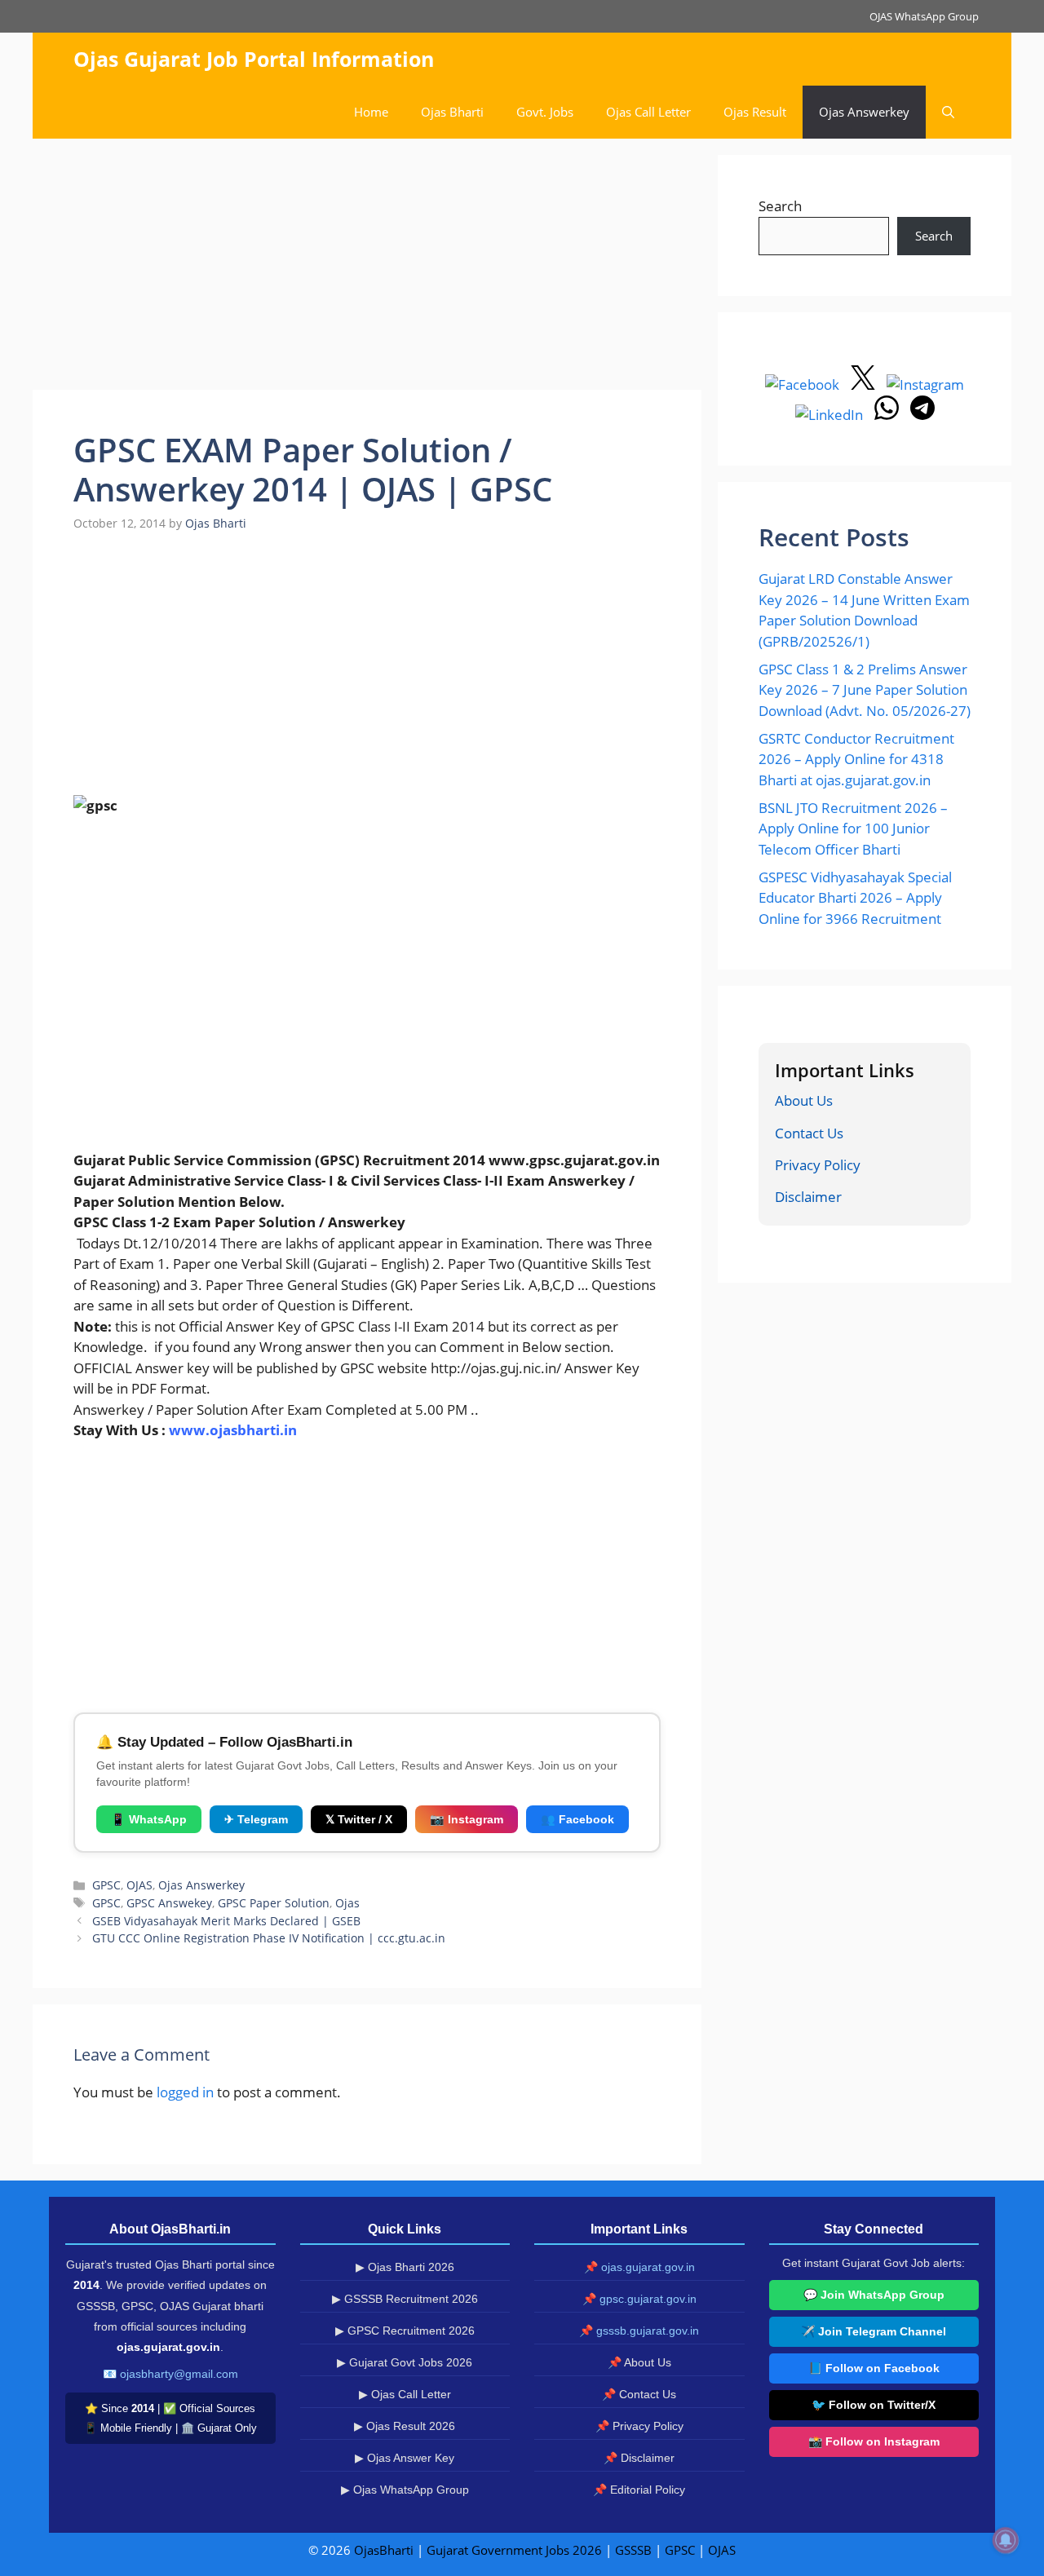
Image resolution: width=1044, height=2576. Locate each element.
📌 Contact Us (639, 2394)
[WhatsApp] (888, 415)
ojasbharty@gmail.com (179, 2374)
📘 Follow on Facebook (874, 2368)
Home (371, 112)
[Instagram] (925, 384)
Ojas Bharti (452, 112)
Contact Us (809, 1133)
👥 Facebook (577, 1819)
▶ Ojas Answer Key (405, 2458)
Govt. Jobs (545, 112)
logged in (185, 2092)
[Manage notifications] (1006, 2540)
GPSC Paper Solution (274, 1903)
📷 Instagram (467, 1819)
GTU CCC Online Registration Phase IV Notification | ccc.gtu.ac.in (269, 1938)
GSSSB (633, 2550)
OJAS (139, 1885)
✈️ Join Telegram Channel (874, 2331)
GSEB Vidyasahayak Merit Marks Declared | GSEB (226, 1921)
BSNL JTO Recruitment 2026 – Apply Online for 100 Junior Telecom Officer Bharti (853, 828)
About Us (804, 1100)
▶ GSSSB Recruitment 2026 (405, 2299)
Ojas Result (755, 112)
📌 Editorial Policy (639, 2490)
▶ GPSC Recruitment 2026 (405, 2331)
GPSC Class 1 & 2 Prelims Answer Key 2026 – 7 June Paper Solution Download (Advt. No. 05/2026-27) (865, 690)
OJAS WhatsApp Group (924, 16)
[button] (948, 112)
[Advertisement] (367, 269)
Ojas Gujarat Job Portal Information (254, 59)
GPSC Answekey (169, 1903)
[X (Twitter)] (865, 384)
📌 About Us (639, 2362)
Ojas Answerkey (864, 112)
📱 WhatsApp (149, 1819)
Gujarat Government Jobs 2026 (514, 2550)
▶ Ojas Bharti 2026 (405, 2267)
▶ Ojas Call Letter (405, 2394)
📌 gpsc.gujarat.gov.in (639, 2299)
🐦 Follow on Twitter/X (874, 2405)
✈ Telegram (256, 1819)
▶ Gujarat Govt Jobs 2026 (405, 2362)
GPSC (106, 1885)
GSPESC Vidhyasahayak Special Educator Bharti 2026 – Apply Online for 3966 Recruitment (855, 898)
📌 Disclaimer (639, 2458)
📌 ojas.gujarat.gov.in (639, 2267)
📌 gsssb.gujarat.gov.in (639, 2331)
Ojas (347, 1903)
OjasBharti (384, 2550)
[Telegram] (922, 415)
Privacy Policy (818, 1165)
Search (780, 206)
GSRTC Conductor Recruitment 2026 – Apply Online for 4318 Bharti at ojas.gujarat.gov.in (856, 759)
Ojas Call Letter (648, 112)
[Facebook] (804, 384)
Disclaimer (808, 1197)
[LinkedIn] (831, 415)
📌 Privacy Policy (639, 2426)
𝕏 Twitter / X (359, 1819)
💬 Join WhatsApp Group (874, 2295)
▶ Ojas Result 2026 (405, 2426)
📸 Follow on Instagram (874, 2441)
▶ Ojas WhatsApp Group (405, 2490)
